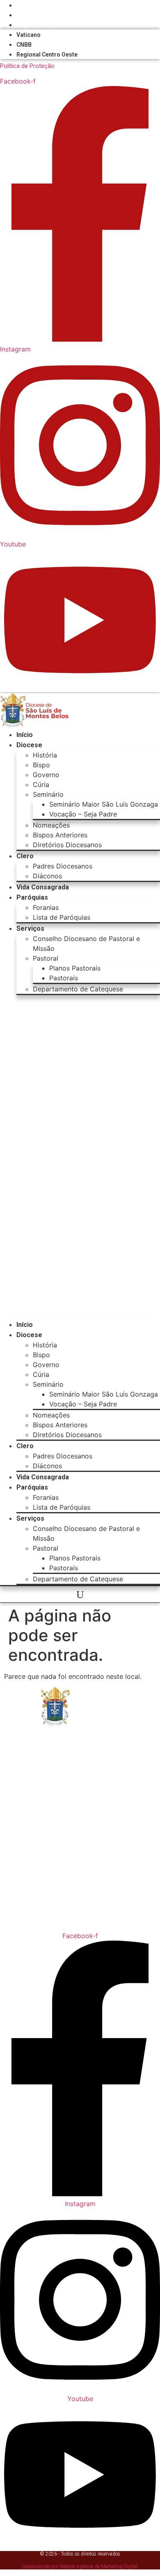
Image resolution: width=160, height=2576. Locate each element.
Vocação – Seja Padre (83, 814)
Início (25, 735)
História (45, 755)
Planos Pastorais (75, 968)
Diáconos (47, 876)
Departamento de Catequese (78, 989)
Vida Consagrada (43, 887)
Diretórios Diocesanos (67, 845)
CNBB (24, 15)
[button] (80, 1157)
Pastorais (64, 978)
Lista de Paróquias (62, 917)
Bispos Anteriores (60, 835)
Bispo (41, 765)
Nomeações (51, 825)
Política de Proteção (27, 66)
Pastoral (46, 958)
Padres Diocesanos (63, 866)
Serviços (30, 929)
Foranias (46, 907)
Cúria (41, 785)
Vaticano (29, 5)
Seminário (48, 794)
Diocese (29, 745)
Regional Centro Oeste (47, 25)
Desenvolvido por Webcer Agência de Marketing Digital (80, 2567)
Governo (46, 775)
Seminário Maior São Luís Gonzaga (104, 804)
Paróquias (32, 897)
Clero (25, 856)
